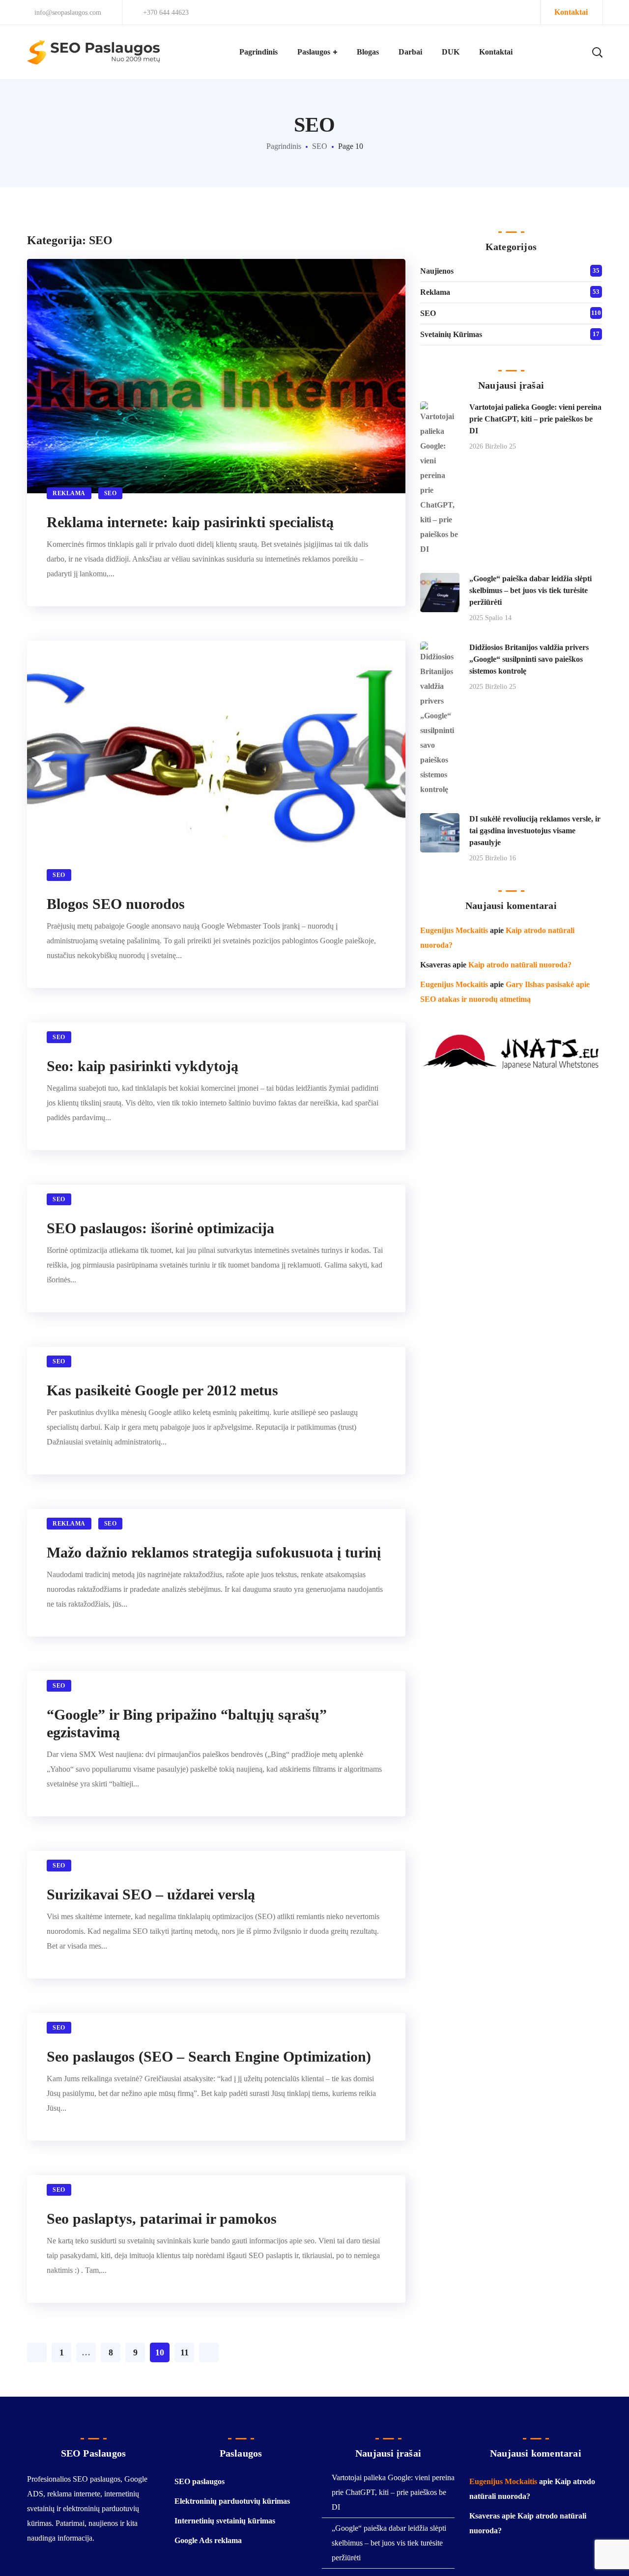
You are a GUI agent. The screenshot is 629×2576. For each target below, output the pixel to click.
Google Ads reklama (208, 2540)
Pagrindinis (284, 146)
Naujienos (437, 271)
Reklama (69, 493)
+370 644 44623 (166, 13)
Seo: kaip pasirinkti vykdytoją (143, 1066)
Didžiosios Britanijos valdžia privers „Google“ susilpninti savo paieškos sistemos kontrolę (529, 659)
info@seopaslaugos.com (67, 13)
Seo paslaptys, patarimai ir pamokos (162, 2219)
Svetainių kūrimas (451, 334)
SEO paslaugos (200, 2481)
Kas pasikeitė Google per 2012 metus (162, 1390)
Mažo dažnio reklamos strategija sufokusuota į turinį (214, 1552)
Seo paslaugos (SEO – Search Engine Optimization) (209, 2056)
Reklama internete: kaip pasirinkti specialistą (190, 522)
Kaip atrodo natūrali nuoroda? (520, 965)
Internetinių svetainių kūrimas (225, 2521)
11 (185, 2352)
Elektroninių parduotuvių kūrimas (232, 2501)
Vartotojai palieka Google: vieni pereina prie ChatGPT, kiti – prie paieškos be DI (535, 419)
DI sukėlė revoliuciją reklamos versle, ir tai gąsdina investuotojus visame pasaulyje (535, 831)
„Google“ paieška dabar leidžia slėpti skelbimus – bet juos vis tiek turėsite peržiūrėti (530, 590)
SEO (320, 146)
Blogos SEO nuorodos (116, 904)
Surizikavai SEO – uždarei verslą (151, 1894)
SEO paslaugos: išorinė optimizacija (160, 1228)
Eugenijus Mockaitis (454, 930)
